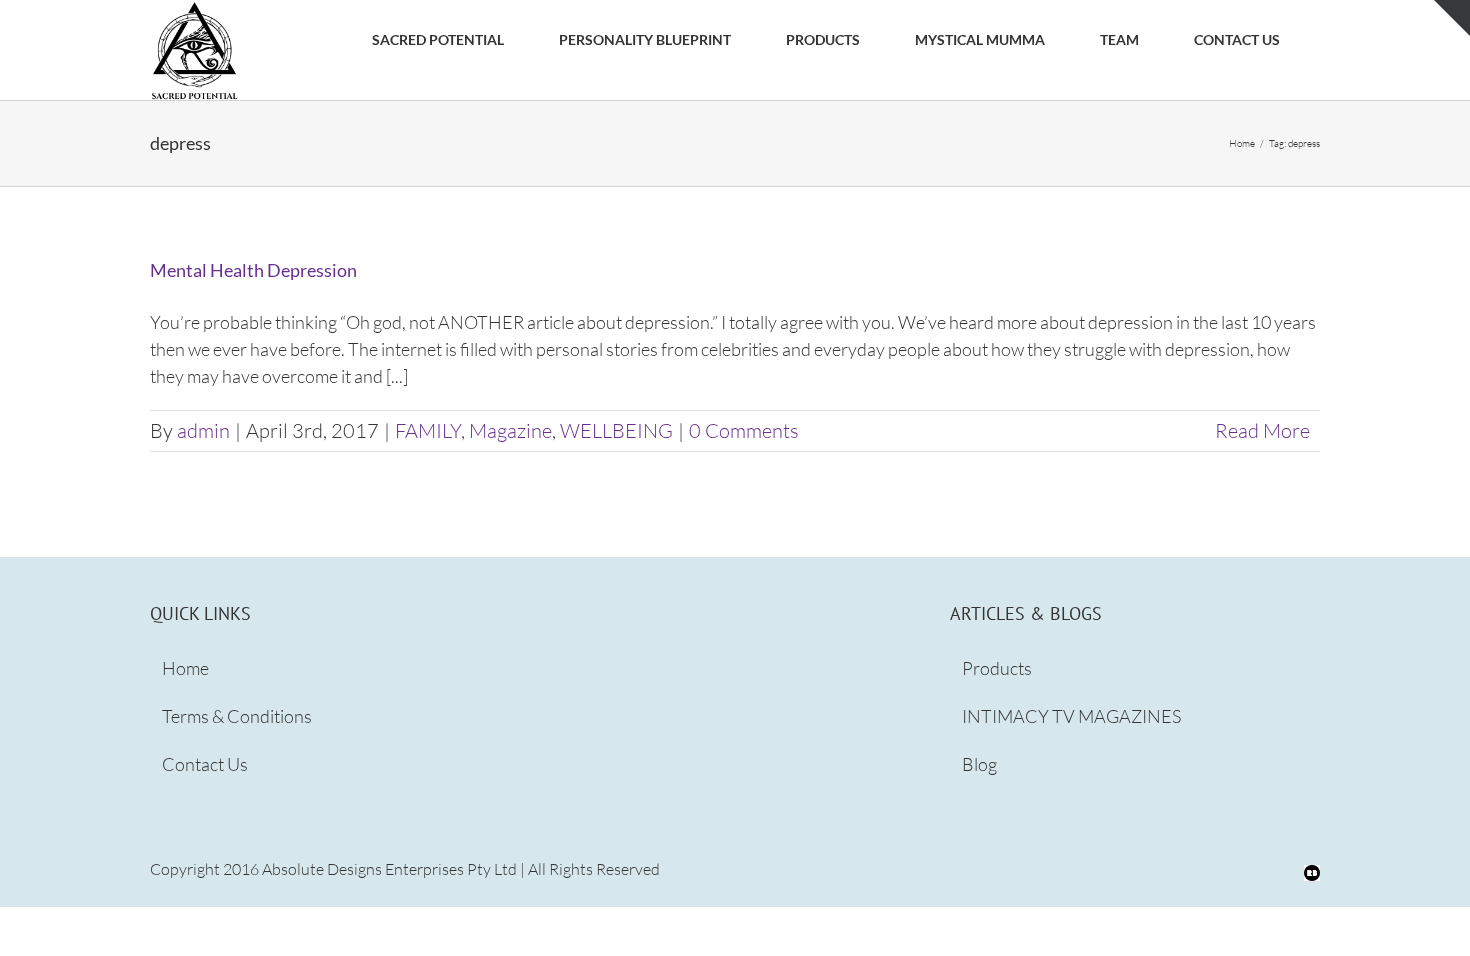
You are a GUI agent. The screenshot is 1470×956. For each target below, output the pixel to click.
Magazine (510, 430)
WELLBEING (616, 430)
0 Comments (744, 430)
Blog (979, 764)
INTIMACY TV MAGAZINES (1071, 716)
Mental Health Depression (253, 270)
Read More (1262, 430)
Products (997, 668)
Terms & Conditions (237, 716)
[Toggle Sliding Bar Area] (1452, 18)
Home (185, 668)
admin (203, 430)
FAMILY (428, 430)
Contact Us (205, 764)
